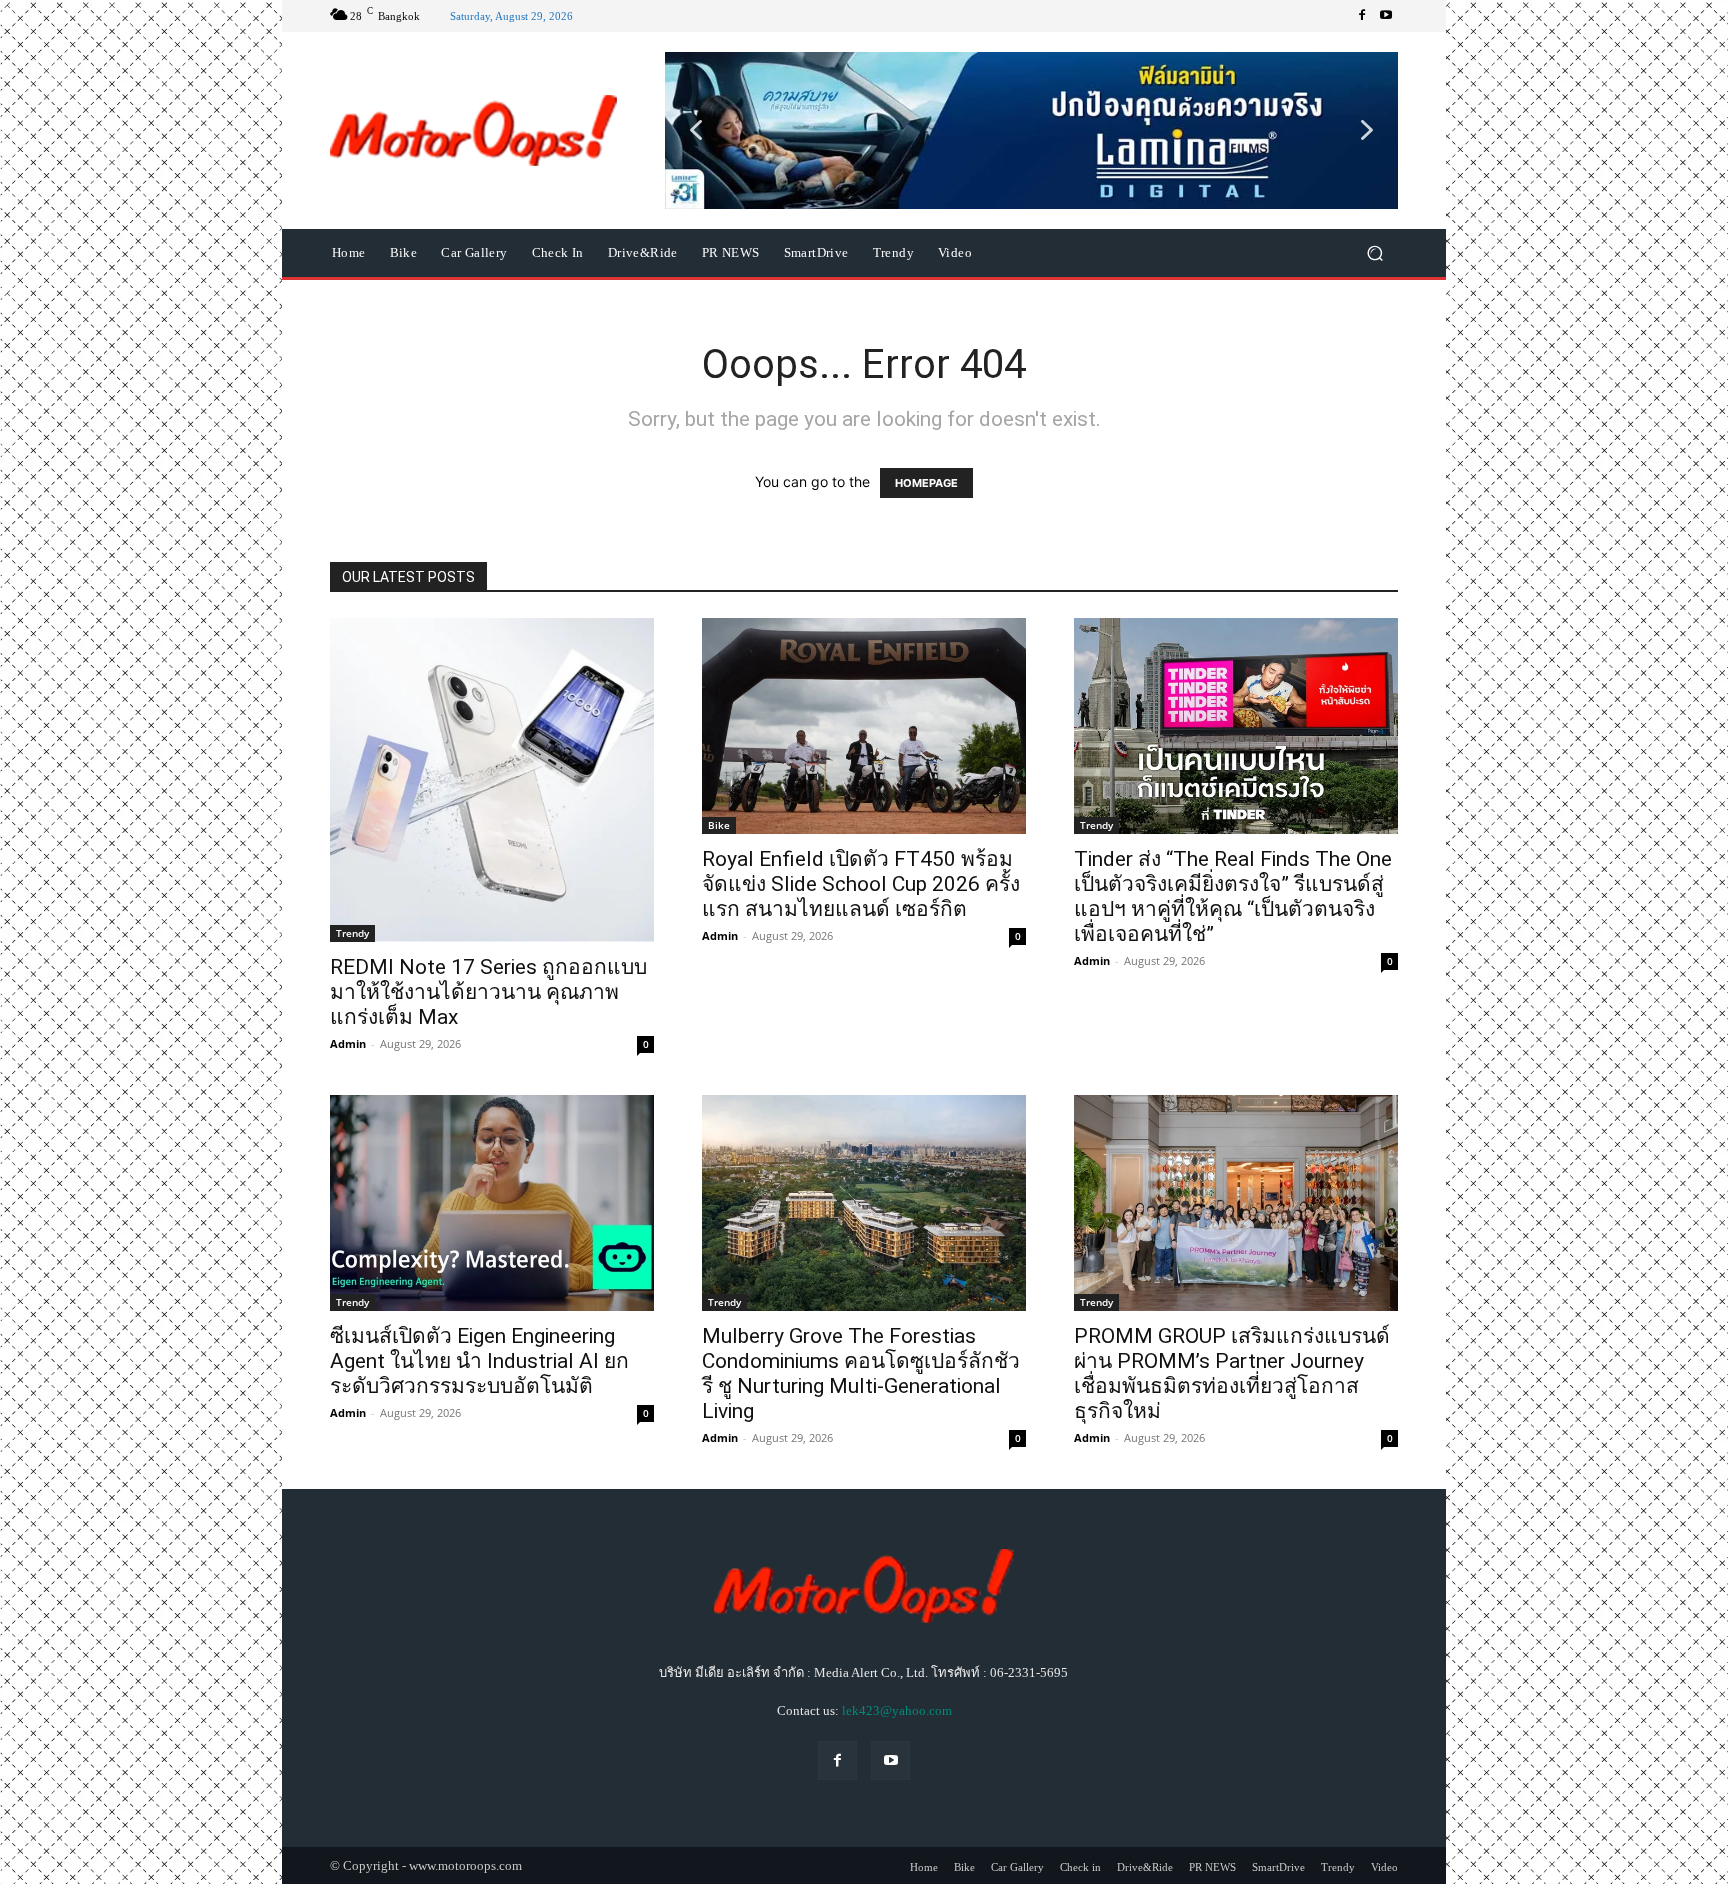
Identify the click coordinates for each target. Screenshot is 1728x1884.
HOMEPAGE (926, 483)
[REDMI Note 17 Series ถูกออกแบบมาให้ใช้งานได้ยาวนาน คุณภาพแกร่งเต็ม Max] (492, 780)
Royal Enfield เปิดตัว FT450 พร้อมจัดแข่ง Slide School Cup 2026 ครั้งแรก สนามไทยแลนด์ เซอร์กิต (861, 884)
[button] (1031, 130)
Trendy (352, 933)
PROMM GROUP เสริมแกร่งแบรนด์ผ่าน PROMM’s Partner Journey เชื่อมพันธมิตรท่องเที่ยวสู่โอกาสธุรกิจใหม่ (1232, 1373)
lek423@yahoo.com (897, 1710)
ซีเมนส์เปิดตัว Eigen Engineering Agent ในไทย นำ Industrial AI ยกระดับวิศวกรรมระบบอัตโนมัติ (479, 1361)
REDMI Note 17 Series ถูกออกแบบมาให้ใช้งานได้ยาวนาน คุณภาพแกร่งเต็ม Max (488, 992)
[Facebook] (1362, 16)
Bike (719, 825)
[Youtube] (1386, 16)
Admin (348, 1043)
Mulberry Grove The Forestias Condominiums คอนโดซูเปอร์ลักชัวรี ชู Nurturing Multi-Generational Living (861, 1373)
